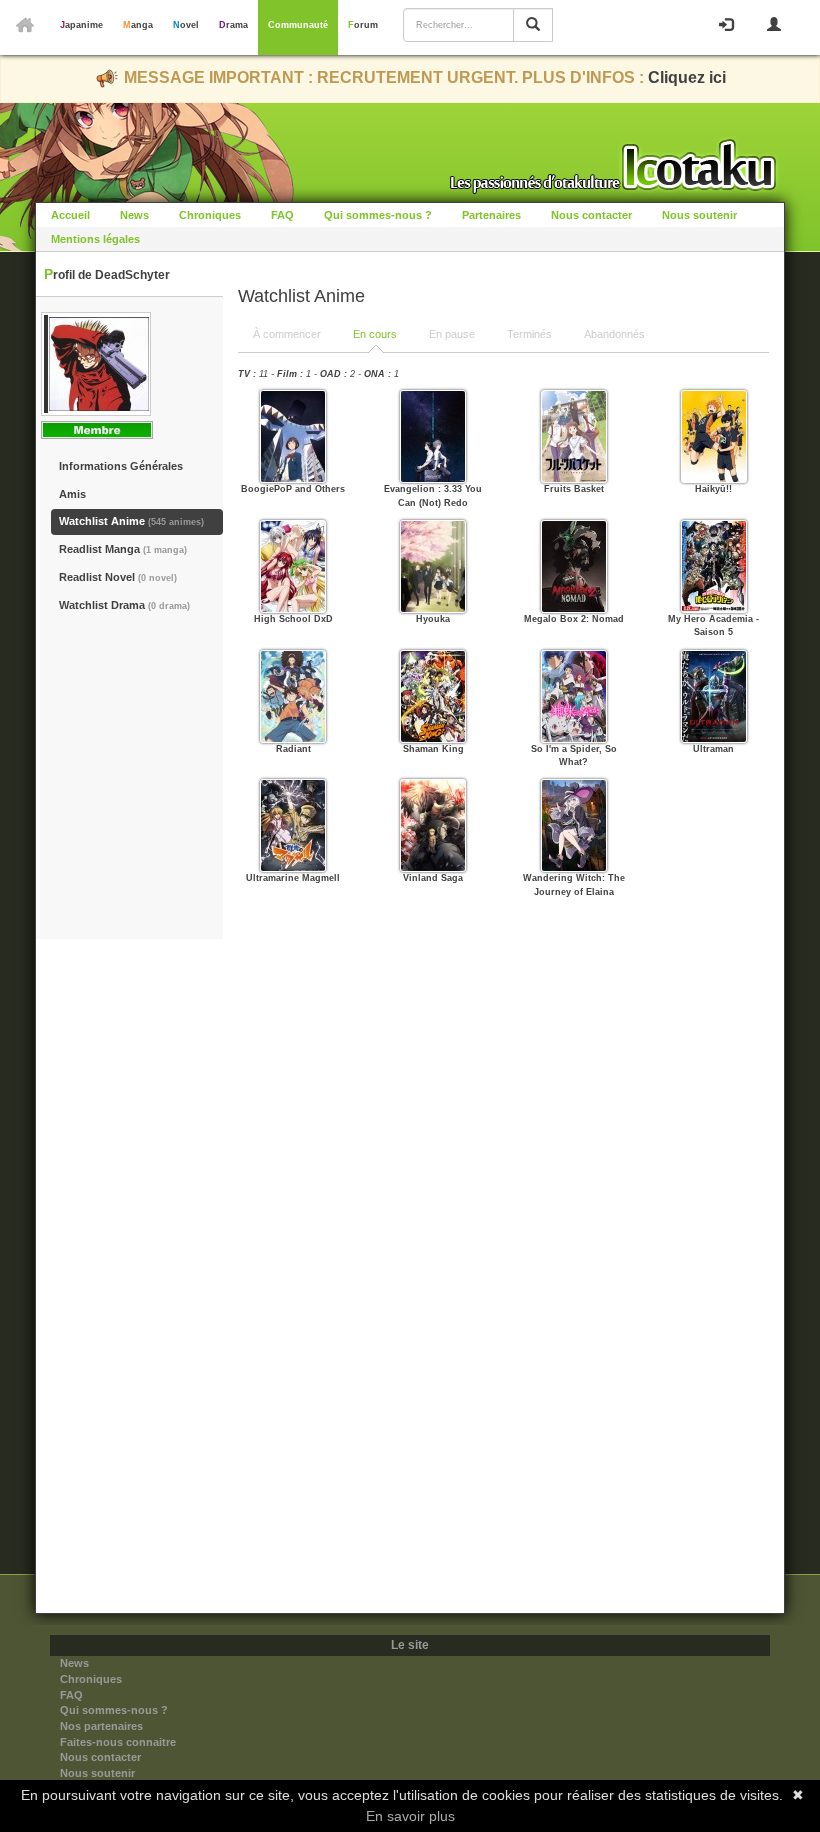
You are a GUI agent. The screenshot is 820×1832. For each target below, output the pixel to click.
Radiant (293, 749)
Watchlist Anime (131, 521)
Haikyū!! (713, 489)
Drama (233, 25)
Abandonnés (614, 334)
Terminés (529, 334)
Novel (186, 25)
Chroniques (210, 215)
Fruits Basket (574, 489)
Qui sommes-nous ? (378, 215)
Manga (138, 25)
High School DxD (293, 619)
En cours (375, 334)
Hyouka (433, 619)
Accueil (70, 215)
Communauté (298, 25)
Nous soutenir (699, 215)
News (134, 215)
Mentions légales (95, 239)
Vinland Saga (433, 878)
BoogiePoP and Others (293, 489)
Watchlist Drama (124, 605)
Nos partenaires (101, 1726)
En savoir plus (410, 1816)
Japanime (81, 25)
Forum (363, 25)
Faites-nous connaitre (118, 1742)
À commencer (287, 334)
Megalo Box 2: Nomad (574, 619)
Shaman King (433, 749)
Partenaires (491, 215)
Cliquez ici (687, 77)
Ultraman (713, 749)
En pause (452, 334)
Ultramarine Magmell (293, 878)
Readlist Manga (123, 549)
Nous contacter (591, 215)
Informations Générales (121, 466)
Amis (72, 494)
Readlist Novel (118, 577)
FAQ (282, 215)
